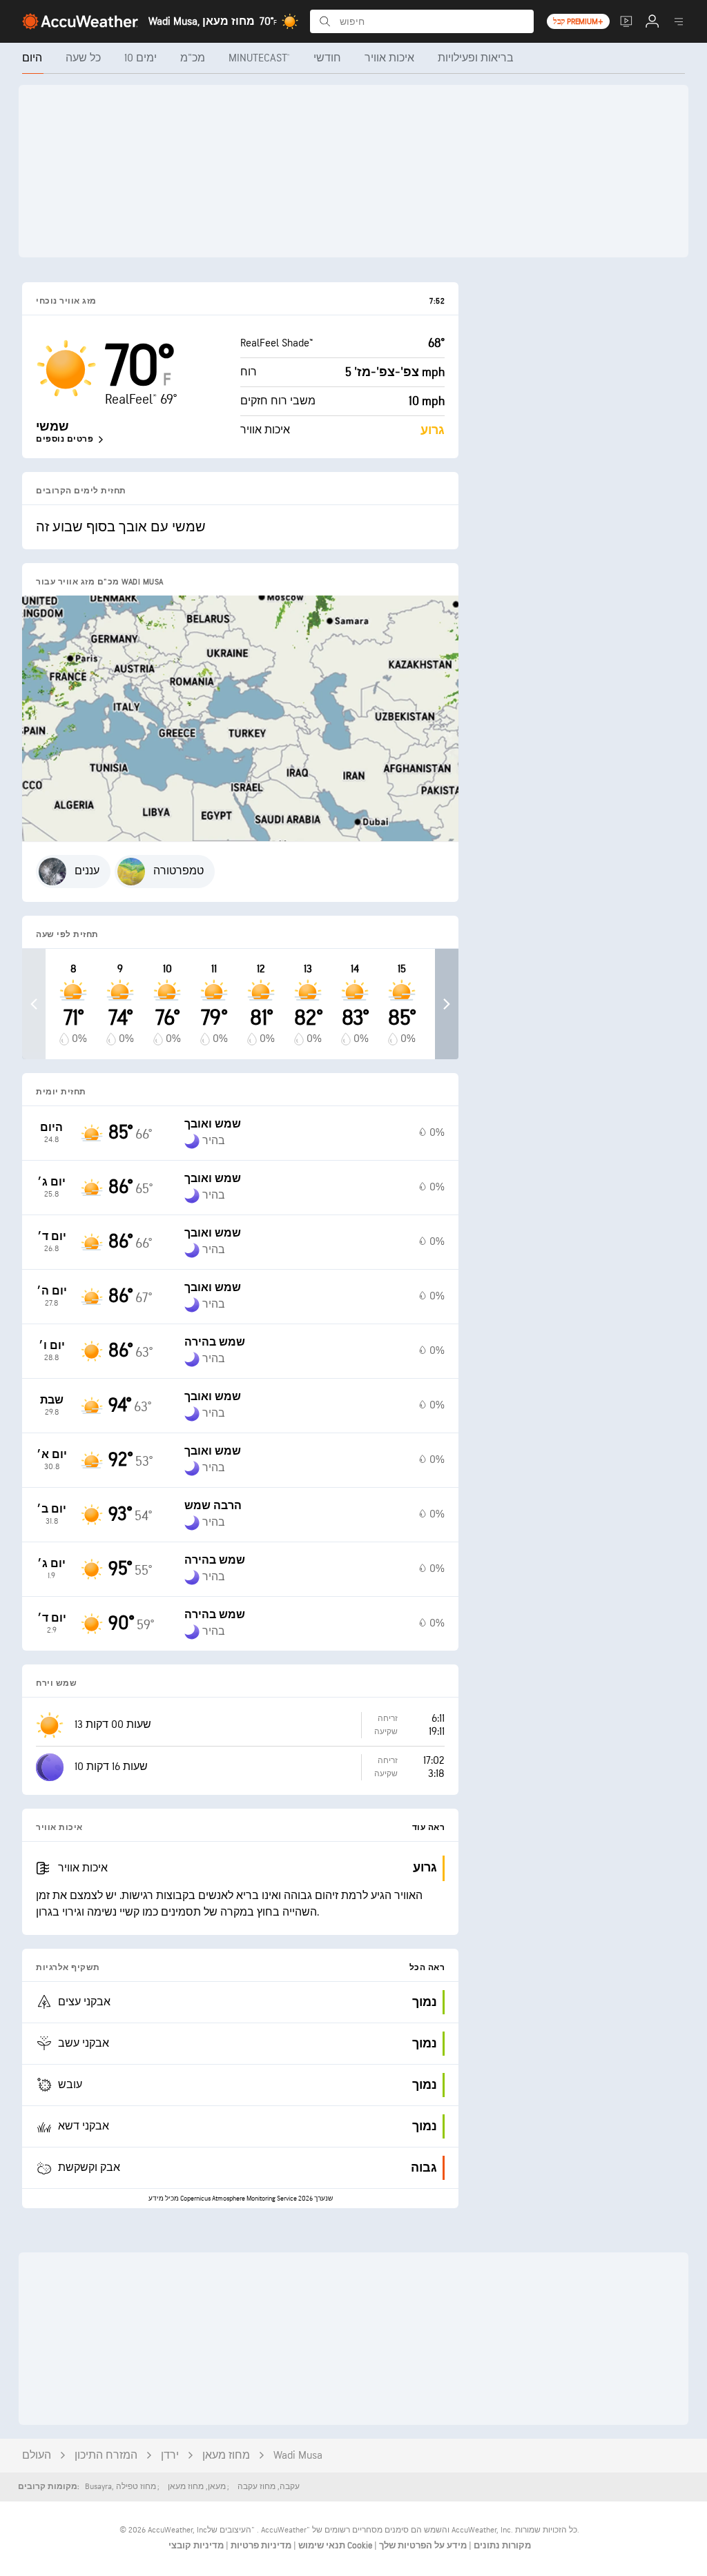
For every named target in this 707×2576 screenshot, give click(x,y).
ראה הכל (427, 1968)
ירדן (170, 2456)
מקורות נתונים (502, 2546)
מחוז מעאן (226, 2456)
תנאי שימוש (321, 2546)
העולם (37, 2456)
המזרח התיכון (106, 2456)
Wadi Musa (298, 2456)
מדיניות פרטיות (260, 2546)
